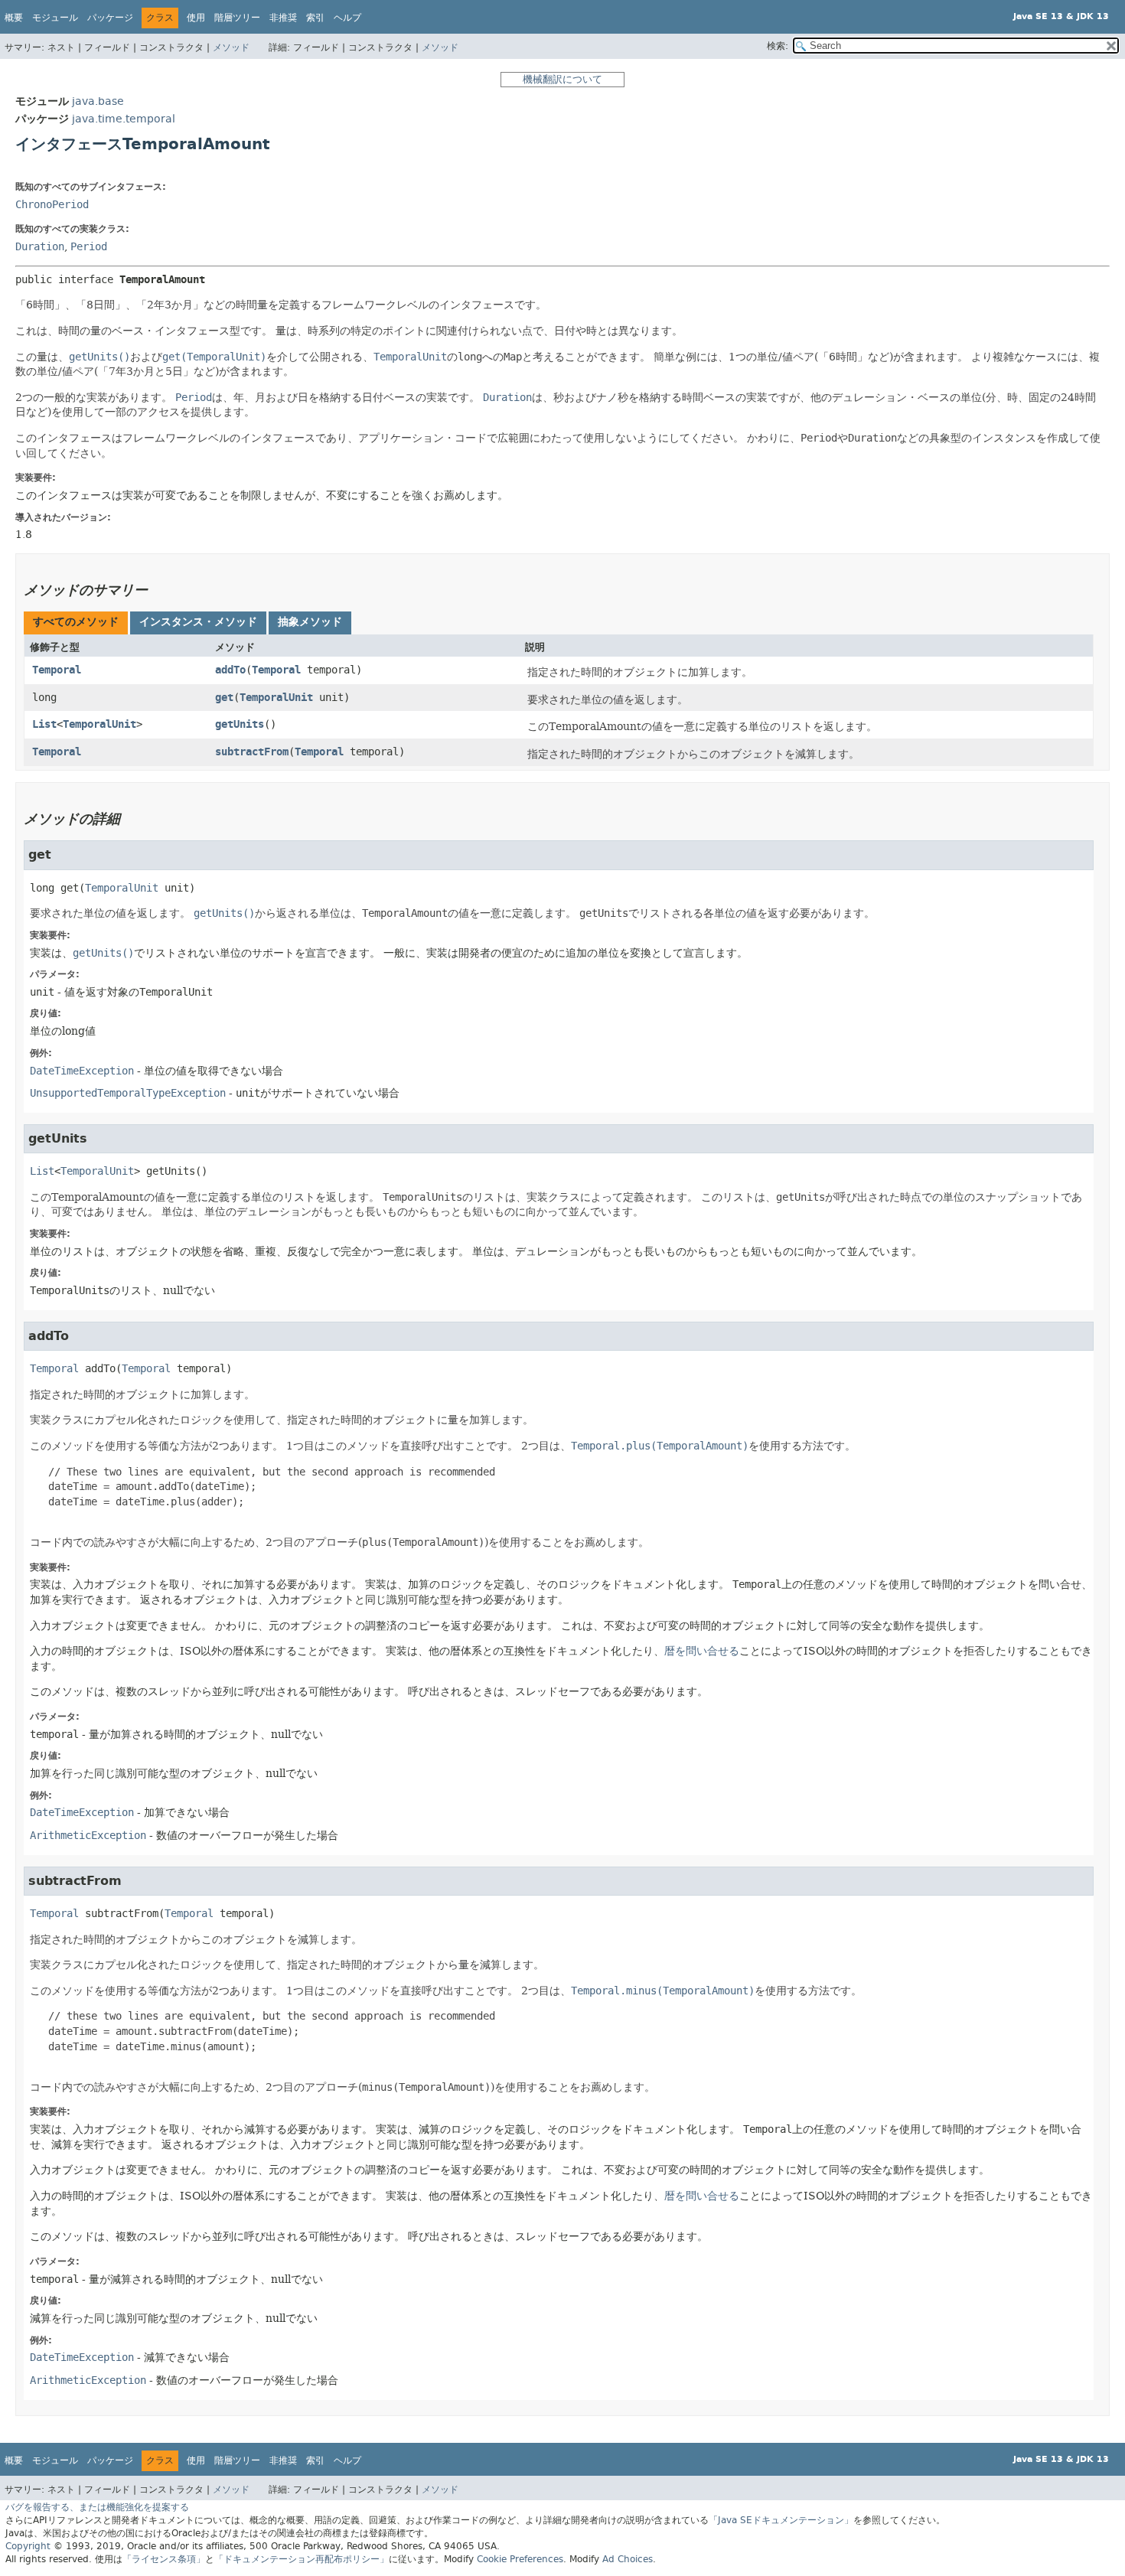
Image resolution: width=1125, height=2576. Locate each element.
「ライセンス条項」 (164, 2559)
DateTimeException (82, 1071)
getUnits (240, 724)
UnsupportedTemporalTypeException (128, 1093)
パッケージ (110, 18)
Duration (40, 247)
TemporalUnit (276, 698)
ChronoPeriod (52, 205)
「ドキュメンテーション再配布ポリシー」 (302, 2559)
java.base (98, 101)
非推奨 (283, 18)
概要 (14, 18)
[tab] (76, 623)
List (44, 724)
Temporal (57, 670)
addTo (230, 670)
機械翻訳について (562, 79)
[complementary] (520, 2559)
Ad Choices (628, 2559)
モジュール (55, 18)
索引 (315, 18)
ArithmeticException (88, 1836)
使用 (196, 18)
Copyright (28, 2546)
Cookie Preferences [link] (520, 2559)
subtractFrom (252, 752)
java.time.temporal (124, 119)
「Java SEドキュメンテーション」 (781, 2520)
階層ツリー (237, 18)
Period (89, 247)
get (224, 698)
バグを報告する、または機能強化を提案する (97, 2507)
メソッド (231, 47)
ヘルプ (347, 18)
